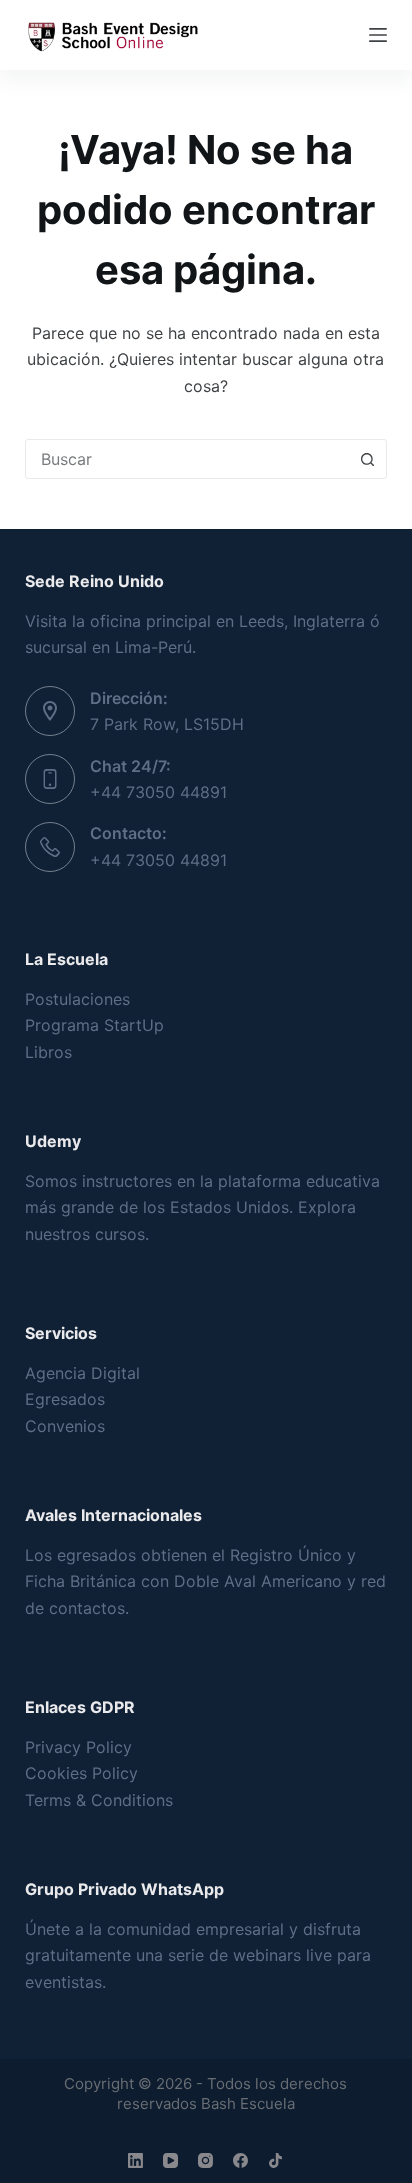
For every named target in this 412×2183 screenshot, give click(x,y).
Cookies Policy (81, 1773)
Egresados (65, 1399)
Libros (48, 1052)
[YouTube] (170, 2160)
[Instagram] (205, 2160)
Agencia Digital (82, 1373)
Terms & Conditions (99, 1800)
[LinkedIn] (135, 2160)
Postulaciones (77, 999)
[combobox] (187, 459)
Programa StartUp (94, 1025)
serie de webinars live (250, 1955)
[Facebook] (240, 2160)
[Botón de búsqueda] (367, 459)
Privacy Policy (78, 1747)
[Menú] (378, 35)
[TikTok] (275, 2160)
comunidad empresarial (195, 1929)
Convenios (65, 1426)
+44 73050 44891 (158, 792)
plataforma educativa (299, 1181)
